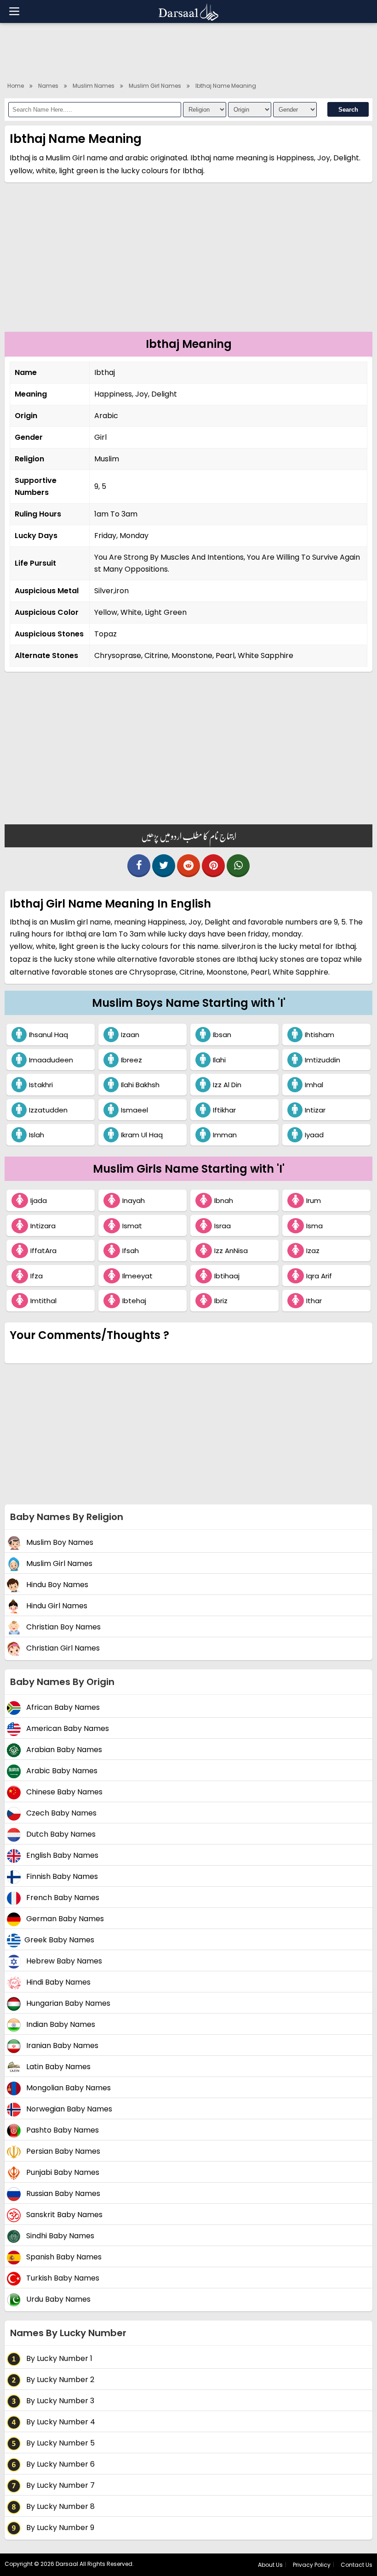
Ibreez (131, 1060)
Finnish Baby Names (61, 1877)
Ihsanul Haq (49, 1035)
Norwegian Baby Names (68, 2109)
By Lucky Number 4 (60, 2422)
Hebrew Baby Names (63, 1961)
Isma (314, 1226)
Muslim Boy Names (59, 1543)
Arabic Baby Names (61, 1771)
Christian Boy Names (63, 1627)
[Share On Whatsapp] (238, 866)
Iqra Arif (319, 1276)
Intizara (43, 1226)
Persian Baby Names (62, 2152)
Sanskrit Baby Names (63, 2215)
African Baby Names (62, 1708)
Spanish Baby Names (63, 2257)
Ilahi (219, 1060)
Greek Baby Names (59, 1940)
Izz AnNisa (231, 1251)
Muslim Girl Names (155, 86)
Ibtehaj (134, 1301)
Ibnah (224, 1200)
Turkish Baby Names (62, 2278)
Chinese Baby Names (63, 1792)
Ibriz (221, 1301)
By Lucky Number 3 (59, 2401)
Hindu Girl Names (56, 1606)
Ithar (314, 1301)
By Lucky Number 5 (60, 2443)
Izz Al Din (227, 1085)
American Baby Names (67, 1729)
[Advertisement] (188, 51)
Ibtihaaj (227, 1276)
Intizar (315, 1110)
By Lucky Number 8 (60, 2507)
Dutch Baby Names (60, 1835)
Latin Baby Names (57, 2067)
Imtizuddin (323, 1060)
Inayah (134, 1200)
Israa (223, 1226)
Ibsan (222, 1035)
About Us (270, 2565)
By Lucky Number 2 (59, 2380)
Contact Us (357, 2565)
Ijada (39, 1200)
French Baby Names (62, 1898)
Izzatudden (48, 1110)
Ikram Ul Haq (142, 1135)
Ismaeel (134, 1110)
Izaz (313, 1251)
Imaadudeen (51, 1060)
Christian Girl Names (62, 1648)
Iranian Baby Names (61, 2046)
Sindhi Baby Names (59, 2236)
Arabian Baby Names (63, 1750)
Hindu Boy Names (56, 1585)
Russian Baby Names (62, 2194)
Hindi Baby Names (57, 1983)
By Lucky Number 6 (60, 2465)
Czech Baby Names (60, 1813)
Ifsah (131, 1251)
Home (16, 86)
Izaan (130, 1035)
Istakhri (41, 1085)
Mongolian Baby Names (68, 2088)
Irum (314, 1200)
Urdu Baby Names (57, 2300)
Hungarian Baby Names (67, 2004)
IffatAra (43, 1251)
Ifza (37, 1276)
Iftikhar (224, 1110)
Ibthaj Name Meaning (226, 86)
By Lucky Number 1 (58, 2359)
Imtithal (43, 1301)
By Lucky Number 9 (59, 2528)
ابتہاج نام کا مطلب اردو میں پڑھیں (189, 836)
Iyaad (314, 1135)
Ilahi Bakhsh (140, 1085)
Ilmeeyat (137, 1276)
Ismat (132, 1226)
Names (48, 86)
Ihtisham (320, 1035)
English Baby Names (61, 1856)
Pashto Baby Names (62, 2131)
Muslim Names (94, 86)
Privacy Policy (312, 2565)
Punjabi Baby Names (62, 2173)
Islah (37, 1135)
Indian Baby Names (60, 2025)
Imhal (314, 1085)
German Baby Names (64, 1919)
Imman (225, 1135)
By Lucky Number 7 (60, 2486)
